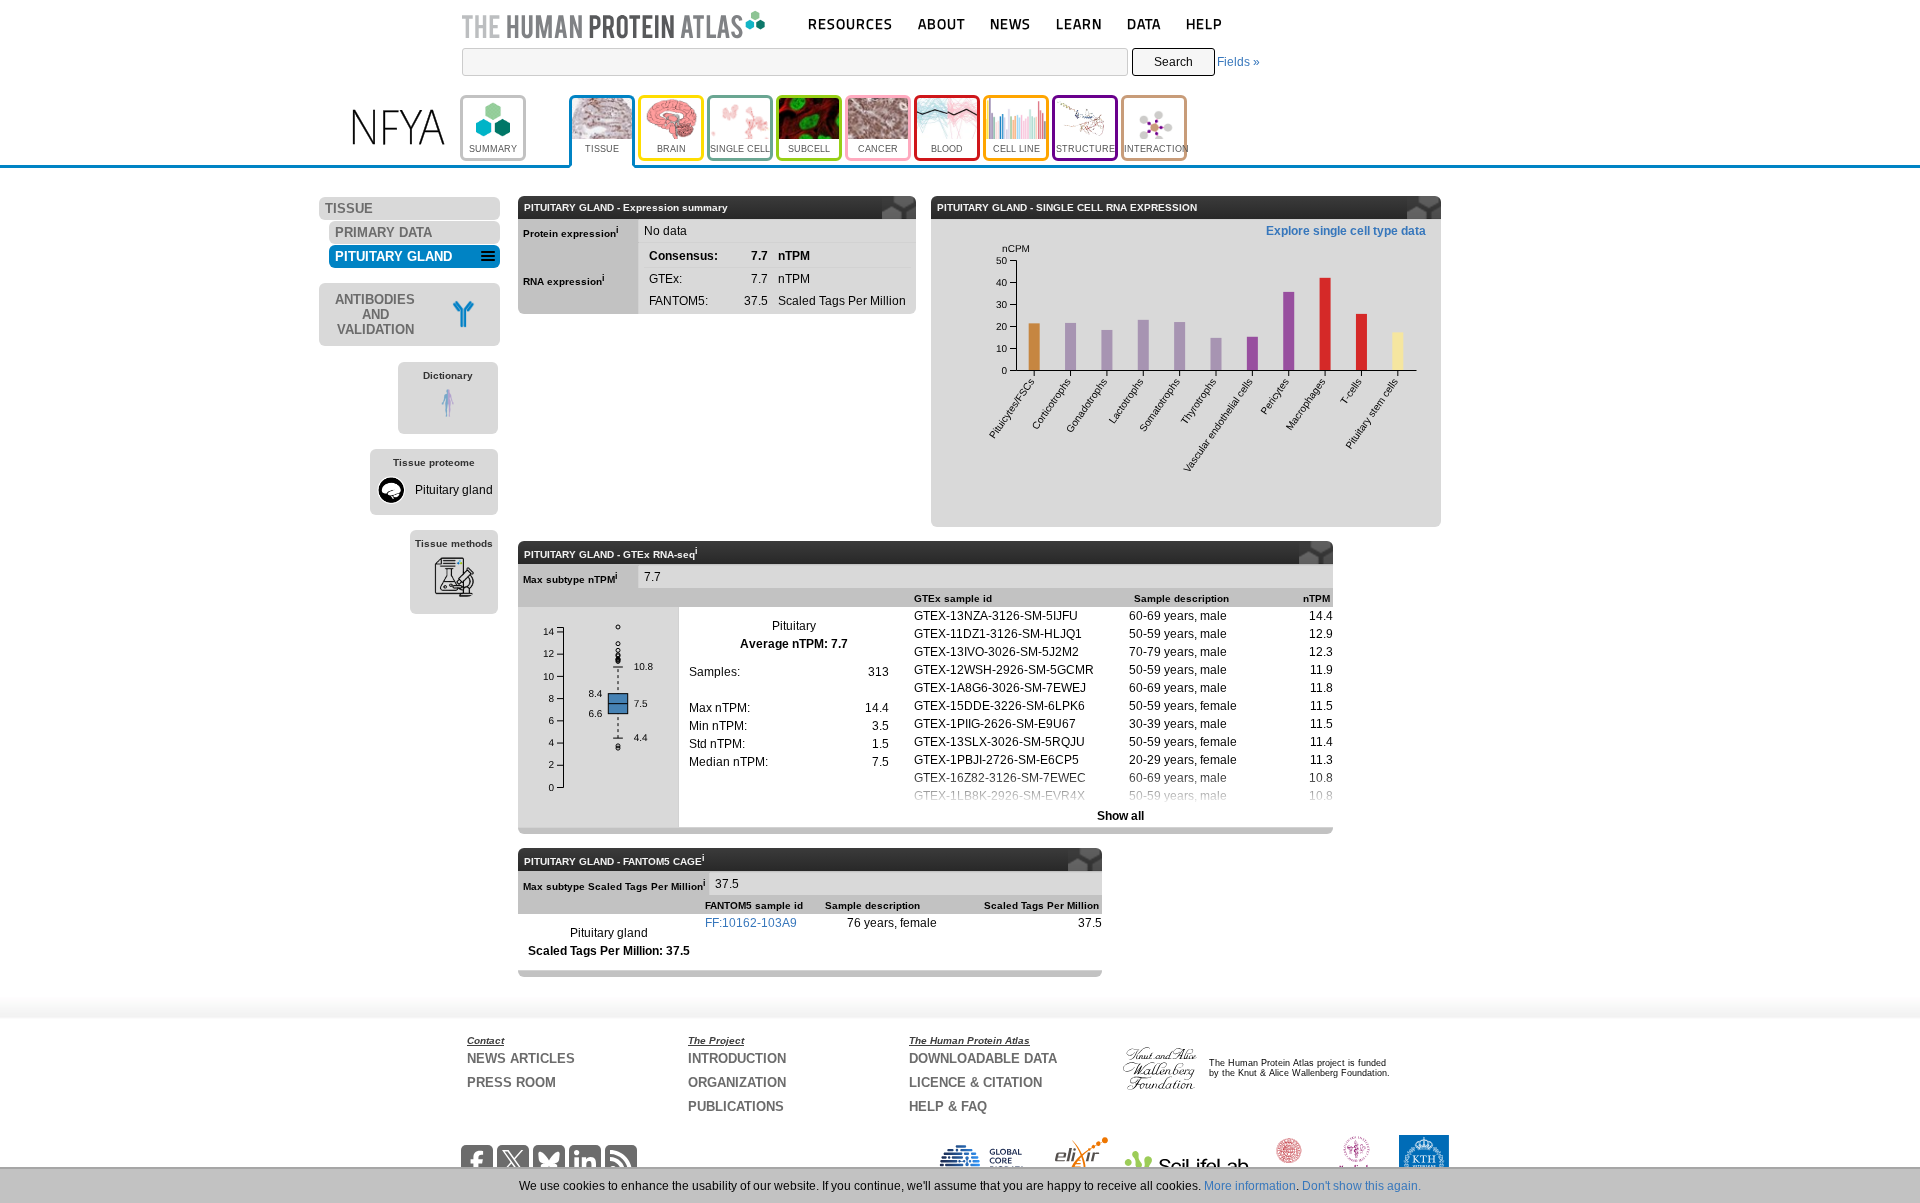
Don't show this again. (1361, 1186)
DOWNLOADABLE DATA (983, 1058)
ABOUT (941, 23)
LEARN (1079, 23)
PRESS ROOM (511, 1082)
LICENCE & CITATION (975, 1082)
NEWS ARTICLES (521, 1058)
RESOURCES (850, 23)
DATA (1144, 23)
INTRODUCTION (737, 1058)
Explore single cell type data (1346, 231)
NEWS (1010, 23)
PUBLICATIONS (736, 1106)
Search (1173, 62)
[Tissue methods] (454, 580)
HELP (1204, 23)
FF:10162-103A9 (751, 923)
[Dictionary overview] (448, 406)
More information (1250, 1186)
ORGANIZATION (737, 1082)
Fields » (1238, 62)
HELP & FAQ (948, 1106)
